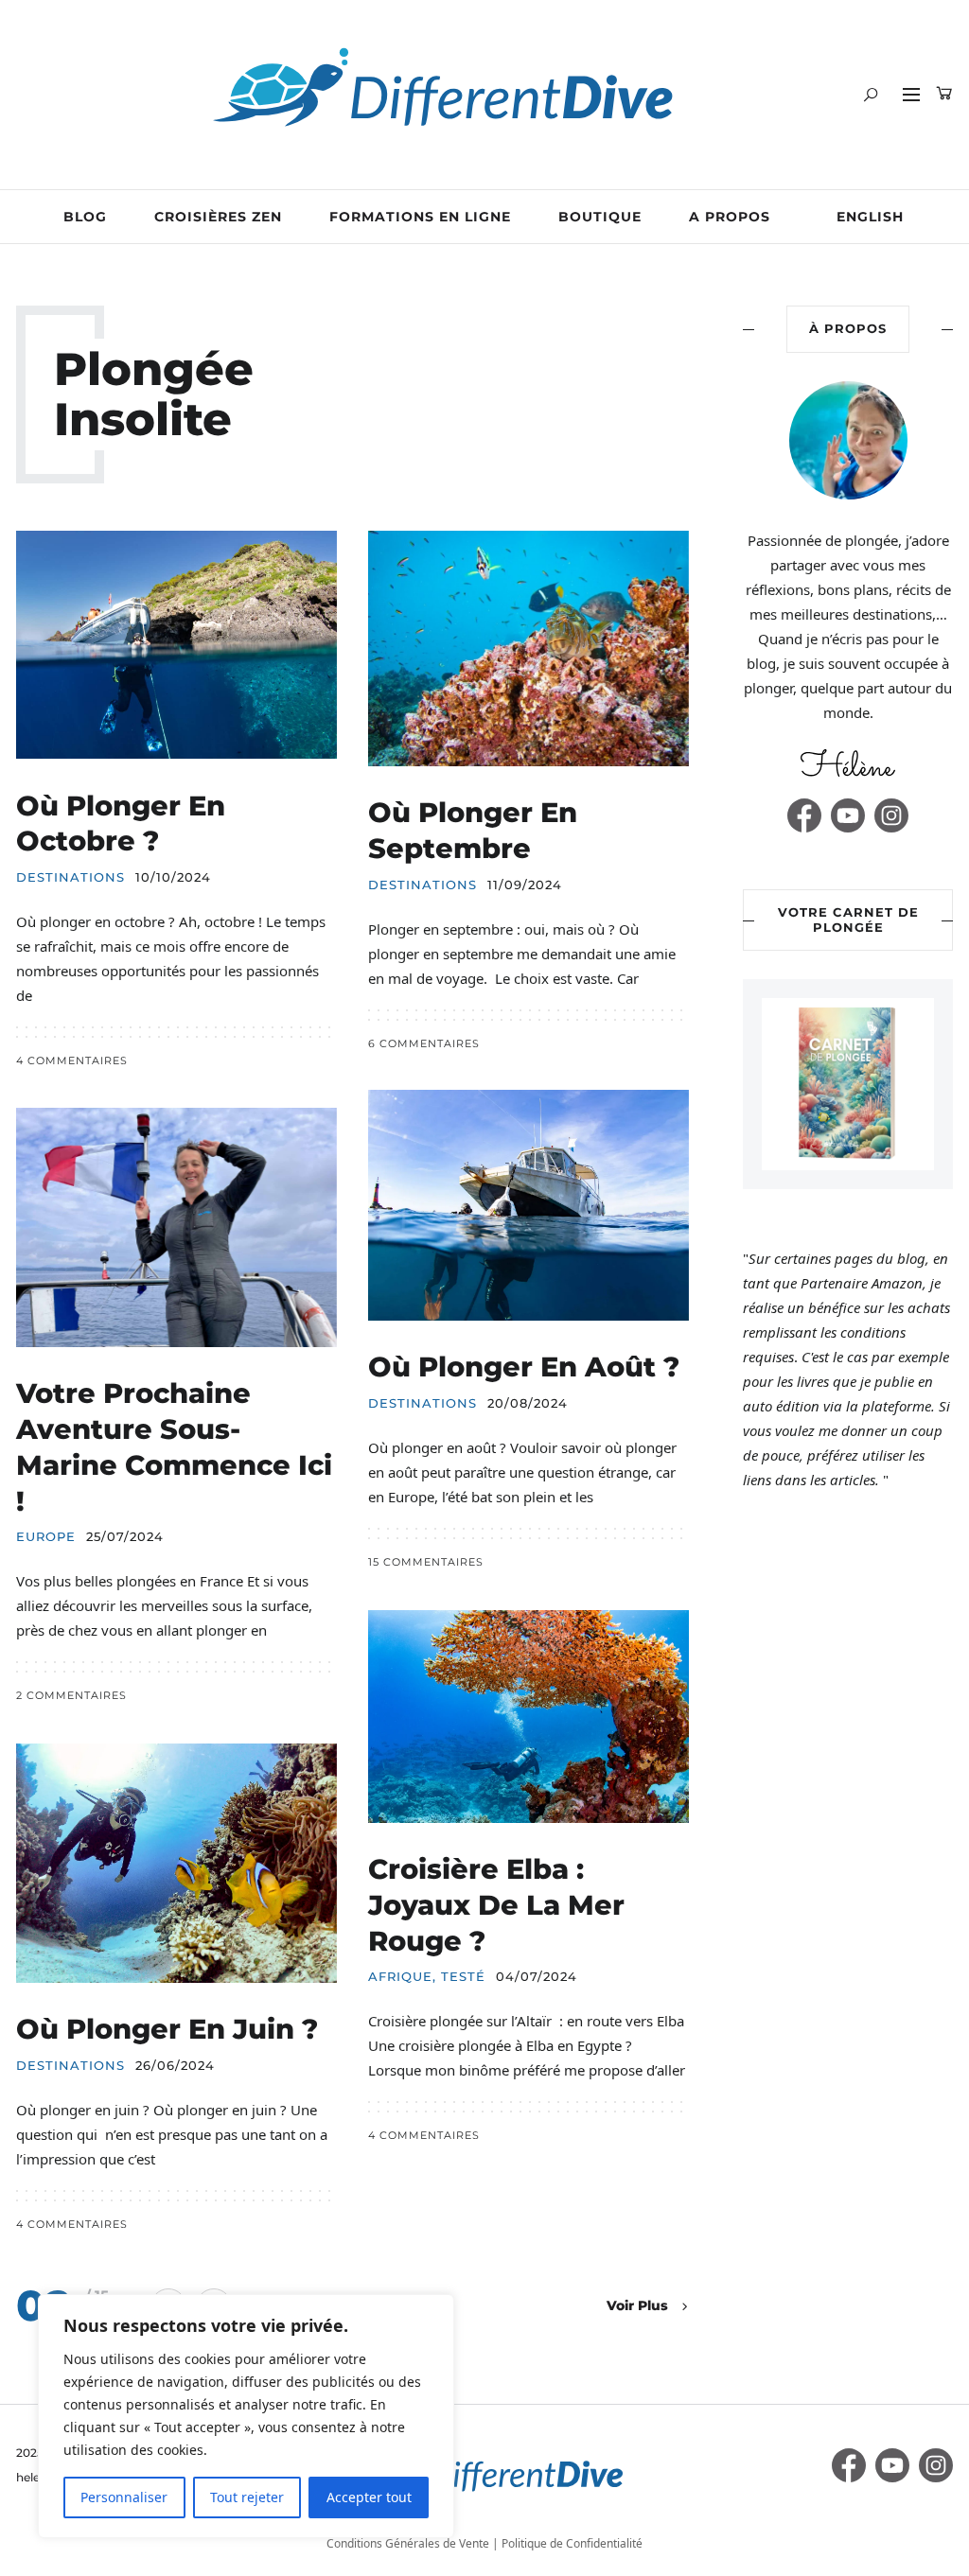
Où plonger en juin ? (167, 2029)
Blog (85, 217)
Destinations (70, 877)
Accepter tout (369, 2497)
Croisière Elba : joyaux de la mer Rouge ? (496, 1904)
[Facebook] (804, 815)
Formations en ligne (420, 217)
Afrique (400, 1977)
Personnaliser (124, 2497)
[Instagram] (891, 815)
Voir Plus (637, 2305)
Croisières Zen (218, 217)
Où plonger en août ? (528, 1367)
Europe (46, 1537)
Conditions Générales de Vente (408, 2543)
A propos (730, 217)
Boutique (600, 217)
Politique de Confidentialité (572, 2543)
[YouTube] (848, 815)
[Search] (871, 95)
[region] (246, 2416)
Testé (463, 1977)
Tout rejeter (247, 2497)
